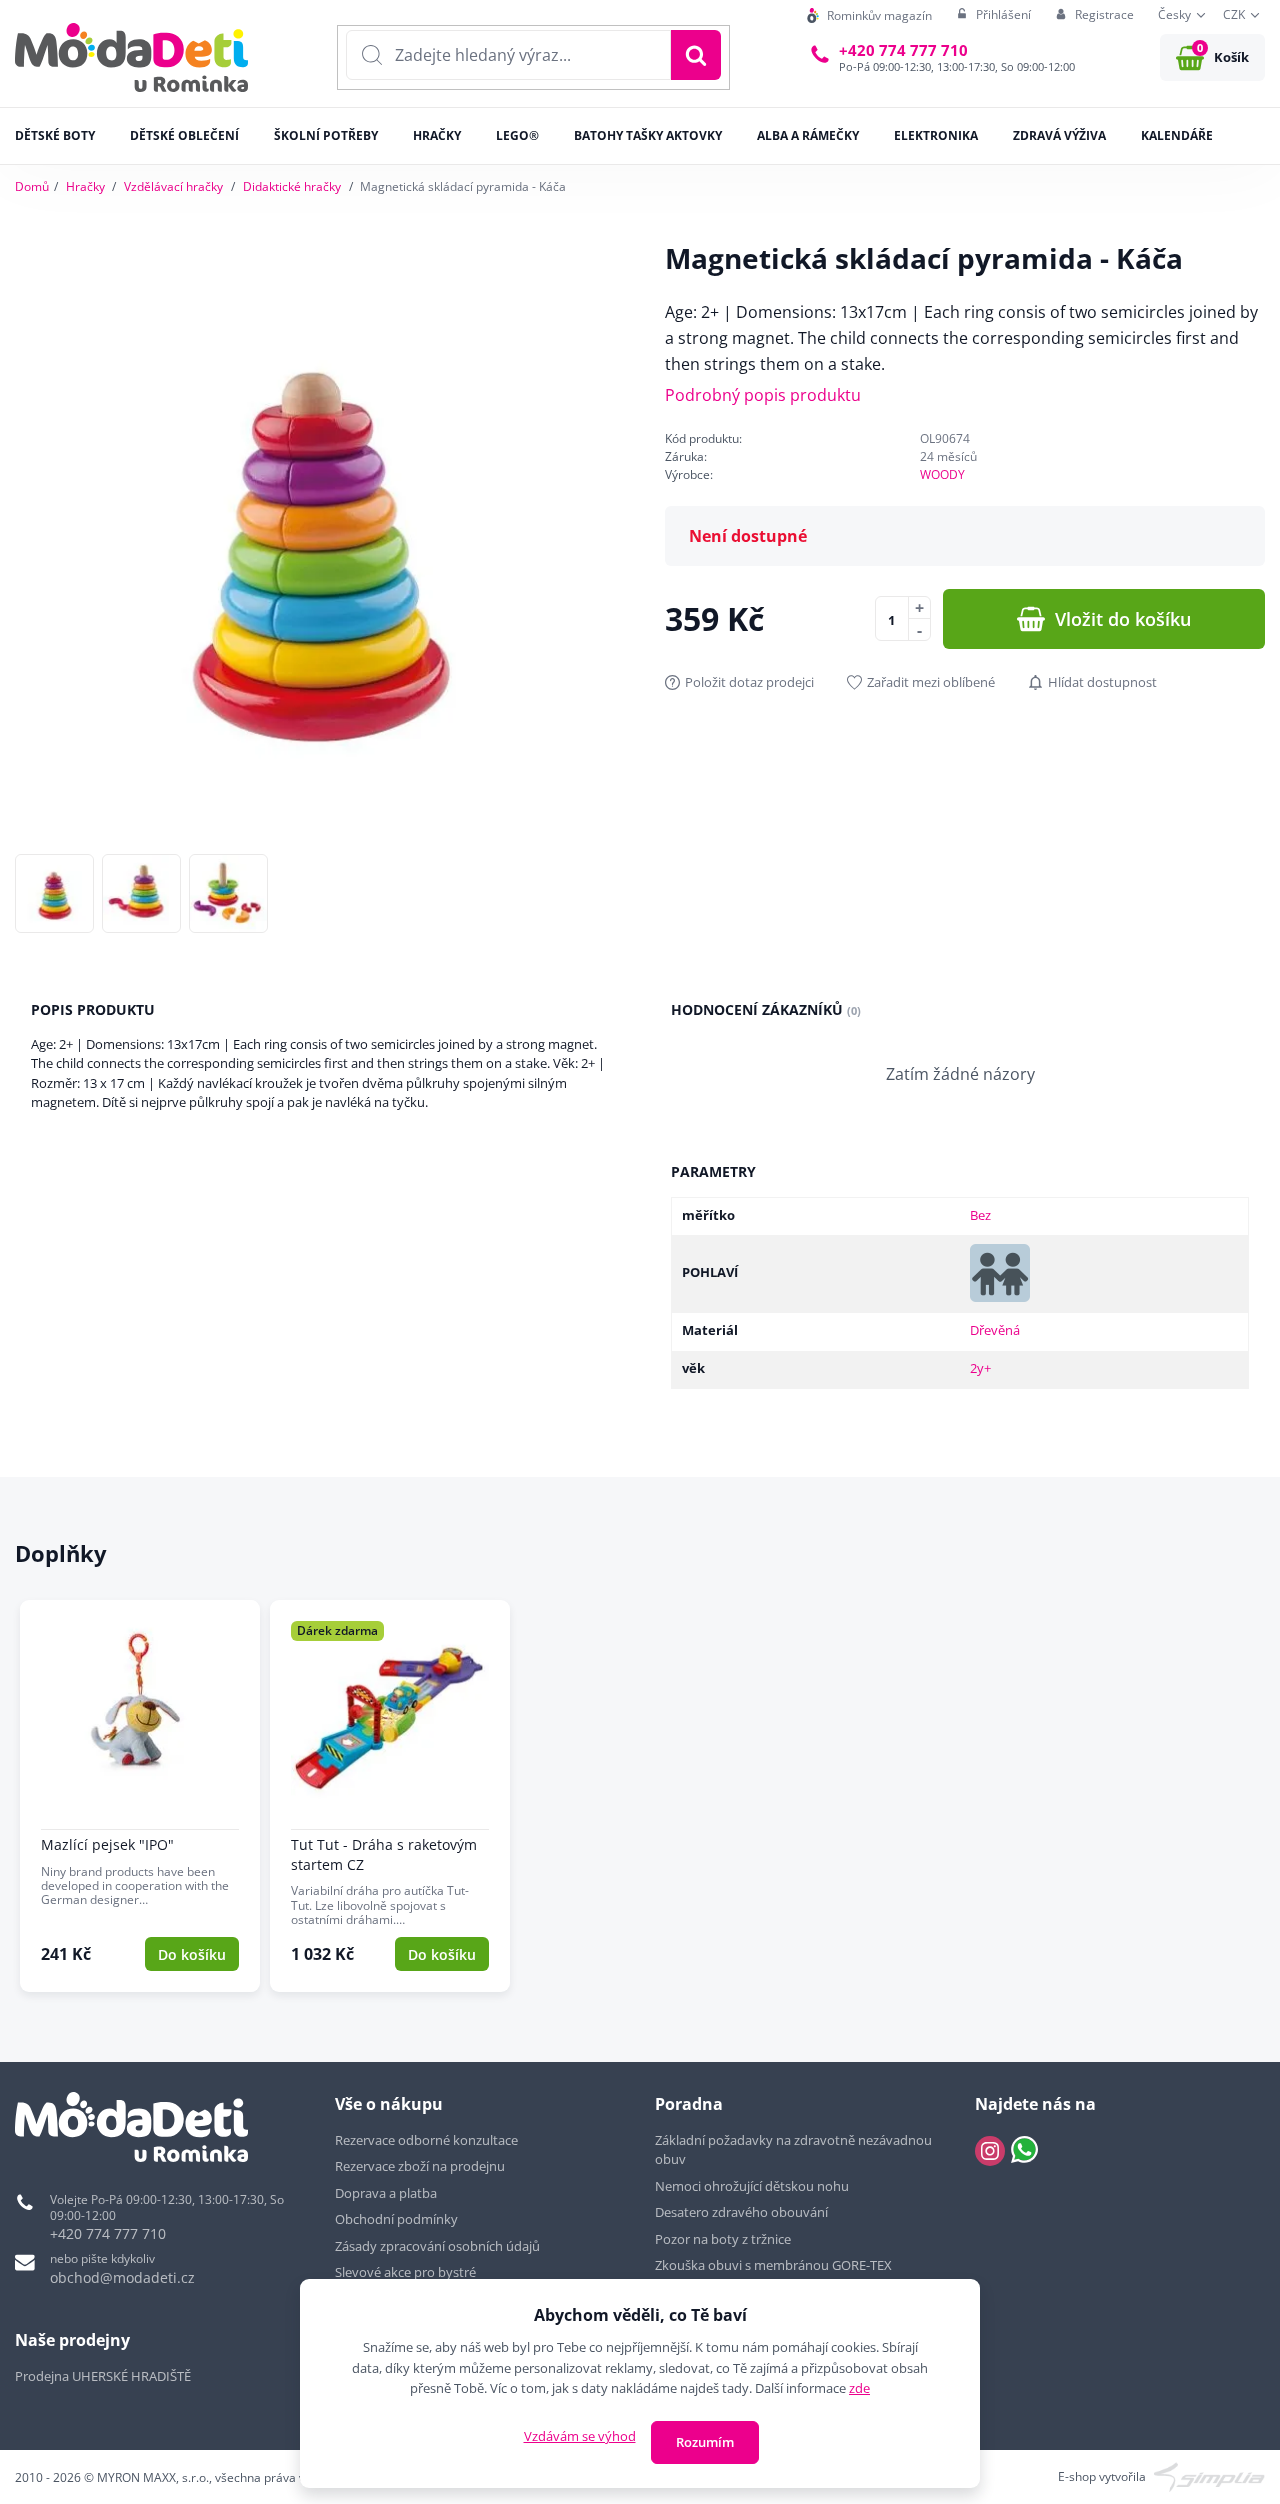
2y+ (980, 1368)
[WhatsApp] (1024, 2151)
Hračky (85, 186)
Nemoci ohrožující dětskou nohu (752, 2186)
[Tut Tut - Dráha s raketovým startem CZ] (390, 1796)
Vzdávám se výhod (580, 2436)
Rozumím (705, 2442)
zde (859, 2388)
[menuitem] (869, 15)
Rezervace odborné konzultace (426, 2140)
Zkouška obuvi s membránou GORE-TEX (773, 2265)
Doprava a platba (386, 2193)
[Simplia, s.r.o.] (1209, 2475)
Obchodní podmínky (396, 2219)
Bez (980, 1215)
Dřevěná (995, 1330)
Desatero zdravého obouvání (741, 2212)
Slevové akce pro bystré (405, 2272)
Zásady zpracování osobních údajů (437, 2246)
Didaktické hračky (292, 186)
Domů (32, 186)
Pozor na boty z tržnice (723, 2239)
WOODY (942, 474)
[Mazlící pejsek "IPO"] (140, 1796)
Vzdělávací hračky (173, 186)
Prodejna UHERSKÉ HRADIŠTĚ (103, 2376)
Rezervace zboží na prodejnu (420, 2166)
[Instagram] (990, 2151)
